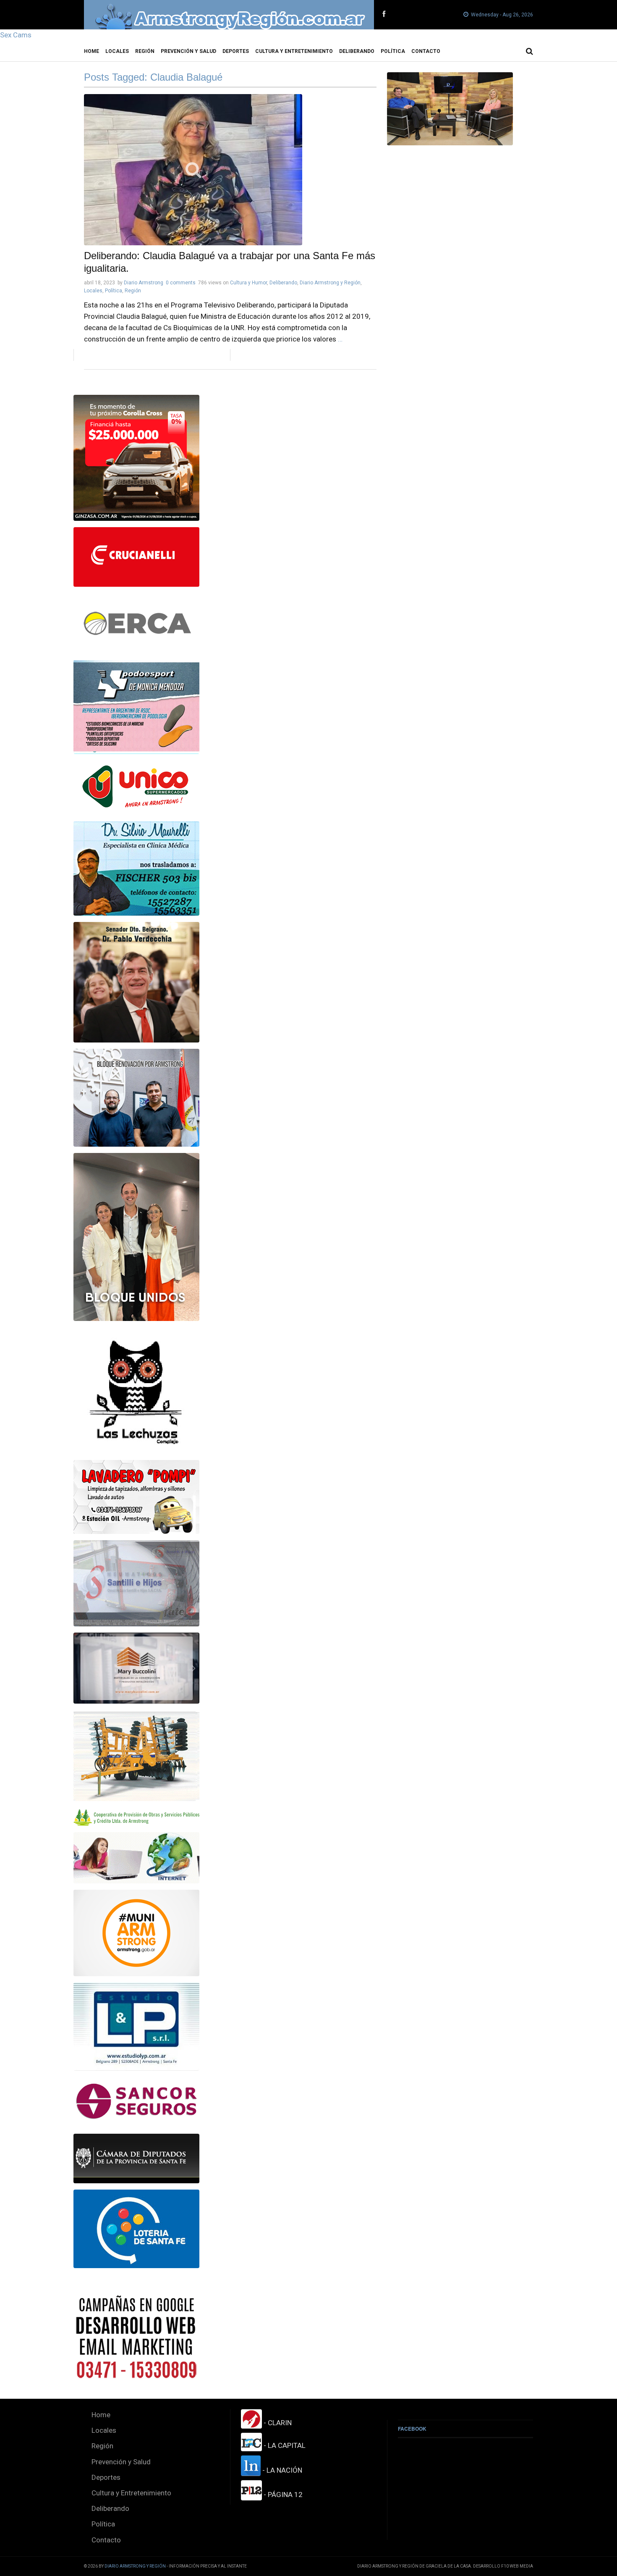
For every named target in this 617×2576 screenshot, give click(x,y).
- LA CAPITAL (284, 2445)
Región (145, 51)
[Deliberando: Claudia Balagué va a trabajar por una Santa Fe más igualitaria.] (230, 170)
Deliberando (357, 51)
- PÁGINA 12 (282, 2495)
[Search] (529, 51)
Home (92, 51)
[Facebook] (384, 14)
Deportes (236, 51)
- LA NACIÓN (281, 2470)
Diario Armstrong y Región (330, 283)
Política (393, 51)
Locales (117, 51)
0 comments (181, 283)
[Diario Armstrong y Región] (229, 15)
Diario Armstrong (144, 283)
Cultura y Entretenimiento (294, 51)
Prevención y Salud (188, 51)
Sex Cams (16, 35)
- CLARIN (277, 2423)
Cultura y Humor (248, 283)
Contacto (426, 51)
